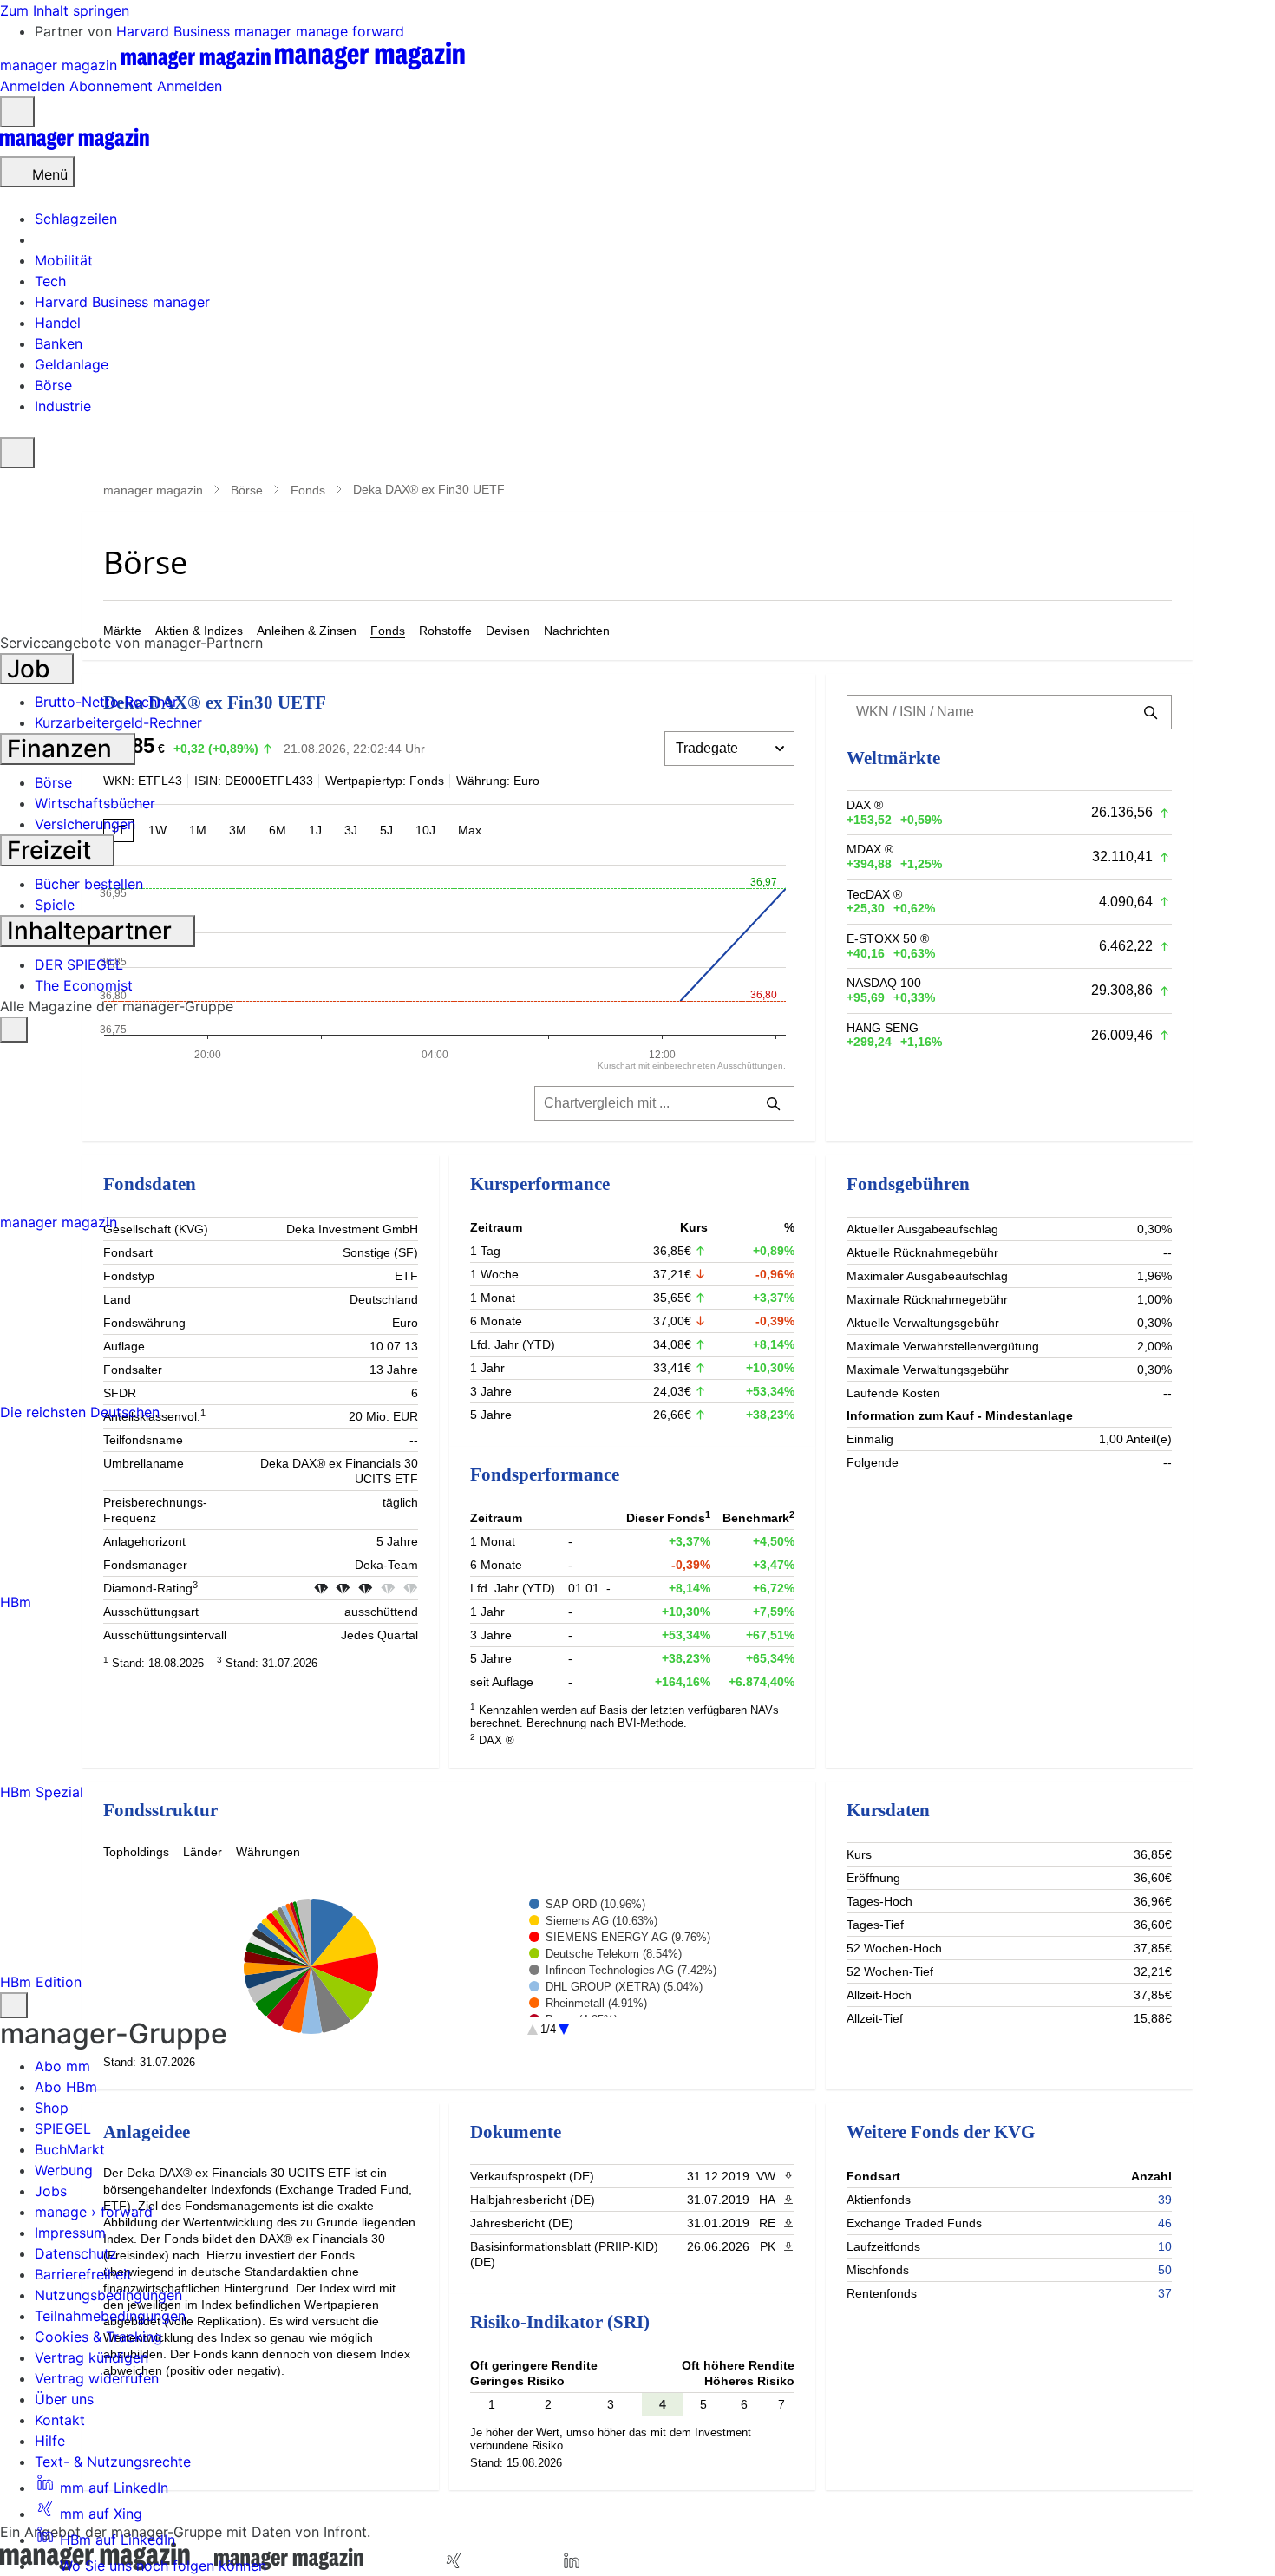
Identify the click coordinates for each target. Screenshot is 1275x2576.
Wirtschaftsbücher (95, 803)
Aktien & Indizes (199, 631)
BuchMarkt (70, 2149)
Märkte (122, 631)
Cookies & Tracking (98, 2337)
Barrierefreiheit (83, 2274)
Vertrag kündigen (92, 2357)
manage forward (350, 31)
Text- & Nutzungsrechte (113, 2462)
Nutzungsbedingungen (108, 2295)
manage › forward (94, 2212)
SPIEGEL (63, 2128)
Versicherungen (85, 824)
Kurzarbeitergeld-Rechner (118, 722)
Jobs (51, 2191)
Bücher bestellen (89, 884)
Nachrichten (577, 631)
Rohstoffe (445, 631)
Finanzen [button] (62, 749)
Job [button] (32, 669)
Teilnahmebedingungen (110, 2316)
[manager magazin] (75, 146)
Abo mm (62, 2066)
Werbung (64, 2170)
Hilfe (50, 2441)
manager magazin (153, 490)
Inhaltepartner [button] (92, 931)
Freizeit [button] (52, 850)
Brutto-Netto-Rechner (106, 702)
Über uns (64, 2399)
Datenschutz (76, 2253)
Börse (247, 490)
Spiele (55, 905)
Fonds (308, 490)
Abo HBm (66, 2087)
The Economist (84, 985)
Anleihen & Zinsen (307, 631)
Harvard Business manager (206, 31)
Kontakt (60, 2420)
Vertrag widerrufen (97, 2378)
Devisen (508, 631)
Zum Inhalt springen (65, 10)
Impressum (70, 2233)
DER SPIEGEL (79, 964)
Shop (52, 2108)
